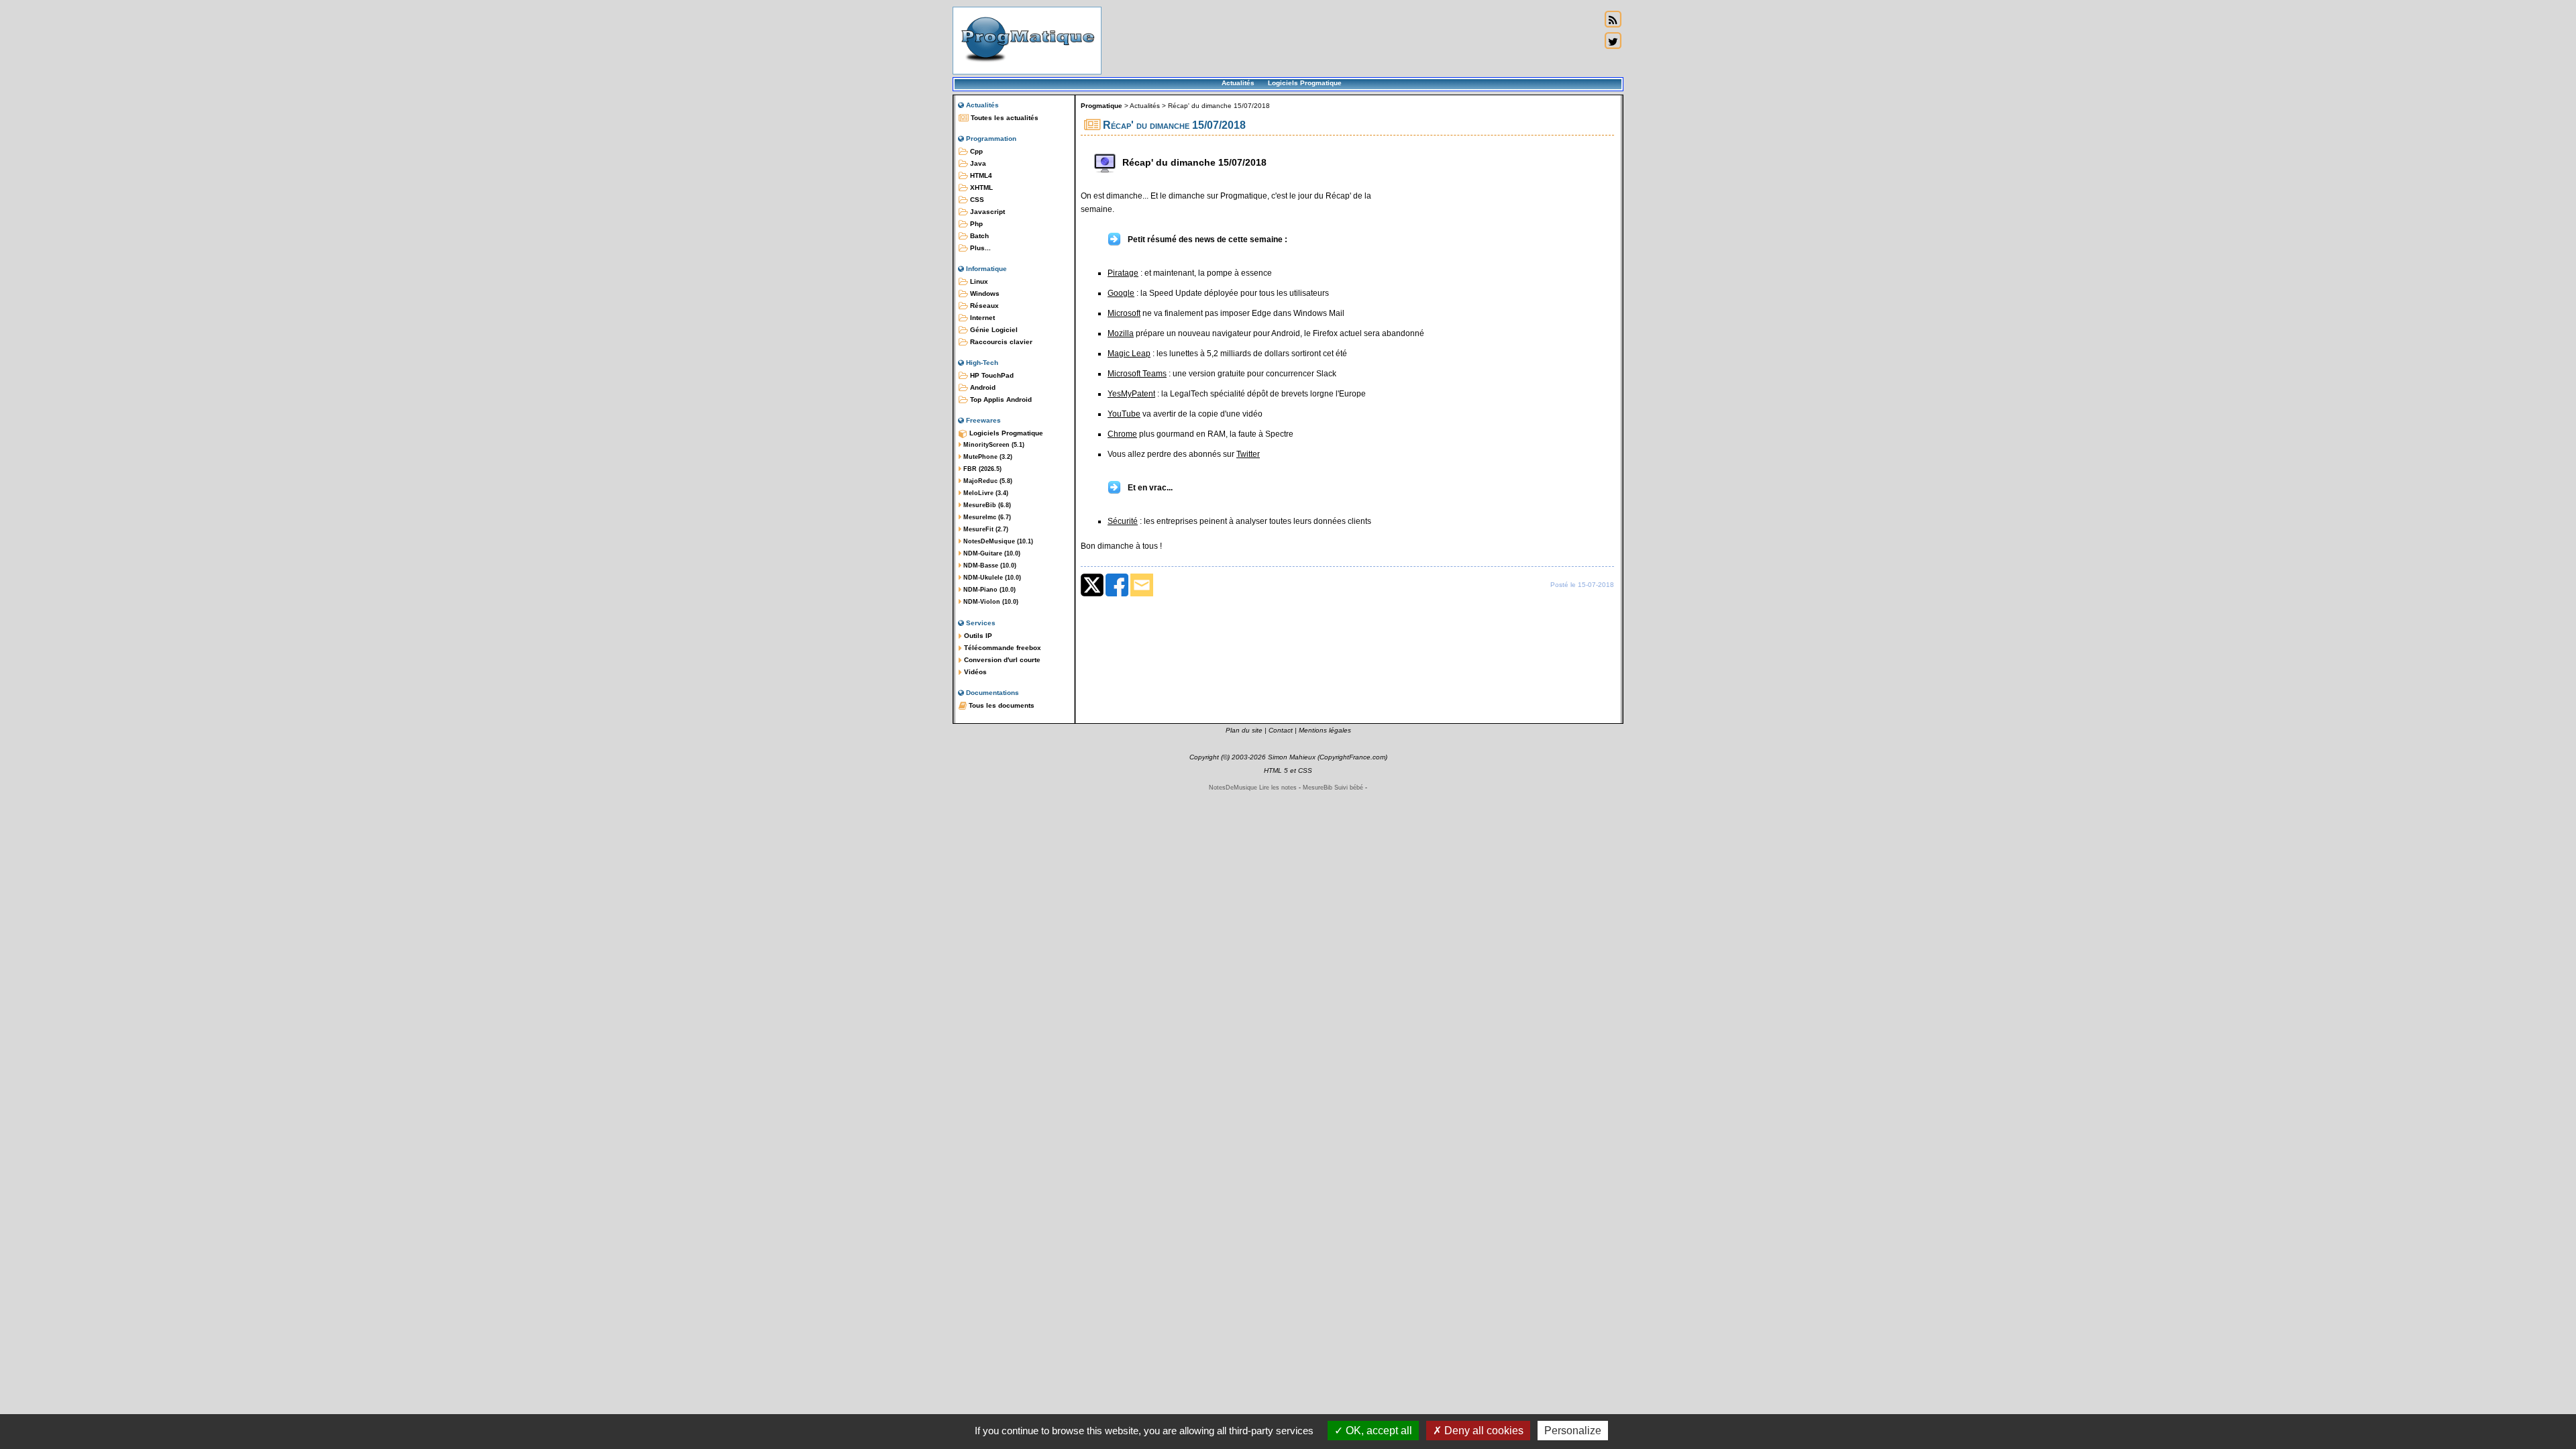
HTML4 (980, 175)
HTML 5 (1276, 770)
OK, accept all (1378, 1431)
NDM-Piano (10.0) (988, 590)
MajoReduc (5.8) (987, 481)
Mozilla (1121, 333)
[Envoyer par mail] (1142, 594)
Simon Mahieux (1292, 757)
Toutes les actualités (1004, 118)
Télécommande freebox (1002, 648)
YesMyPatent (1131, 394)
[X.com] (1092, 594)
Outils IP (977, 636)
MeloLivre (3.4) (985, 493)
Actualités (1238, 83)
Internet (981, 318)
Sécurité (1123, 521)
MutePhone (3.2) (987, 457)
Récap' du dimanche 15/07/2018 (1219, 106)
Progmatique (1102, 106)
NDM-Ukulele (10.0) (991, 578)
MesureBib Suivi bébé (1333, 788)
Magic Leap (1129, 354)
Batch (978, 236)
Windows (984, 293)
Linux (978, 281)
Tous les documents (1001, 705)
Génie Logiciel (993, 330)
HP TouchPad (991, 375)
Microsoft (1124, 313)
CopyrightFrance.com (1352, 757)
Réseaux (983, 306)
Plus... (979, 248)
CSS (976, 200)
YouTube (1124, 414)
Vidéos (974, 672)
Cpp (975, 151)
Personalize (1573, 1431)
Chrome (1122, 434)
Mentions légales (1325, 730)
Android (982, 387)
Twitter (1248, 454)
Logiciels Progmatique (1305, 83)
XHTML (980, 187)
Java (977, 163)
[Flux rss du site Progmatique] (1613, 19)
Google (1121, 293)
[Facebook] (1117, 594)
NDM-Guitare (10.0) (991, 553)
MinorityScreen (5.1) (993, 445)
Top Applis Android (1000, 399)
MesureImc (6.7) (986, 517)
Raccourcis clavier (1000, 342)
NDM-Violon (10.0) (990, 602)
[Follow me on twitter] (1613, 41)
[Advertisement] (1351, 40)
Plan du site (1244, 730)
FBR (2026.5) (981, 469)
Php (975, 224)
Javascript (986, 212)
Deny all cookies (1483, 1431)
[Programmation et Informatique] (1027, 66)
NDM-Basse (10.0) (989, 566)
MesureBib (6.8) (986, 505)
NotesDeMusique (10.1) (997, 541)
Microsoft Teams (1137, 374)
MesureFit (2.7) (985, 529)
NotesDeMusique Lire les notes (1253, 788)
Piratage (1123, 273)
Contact (1281, 730)
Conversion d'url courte (1001, 660)
